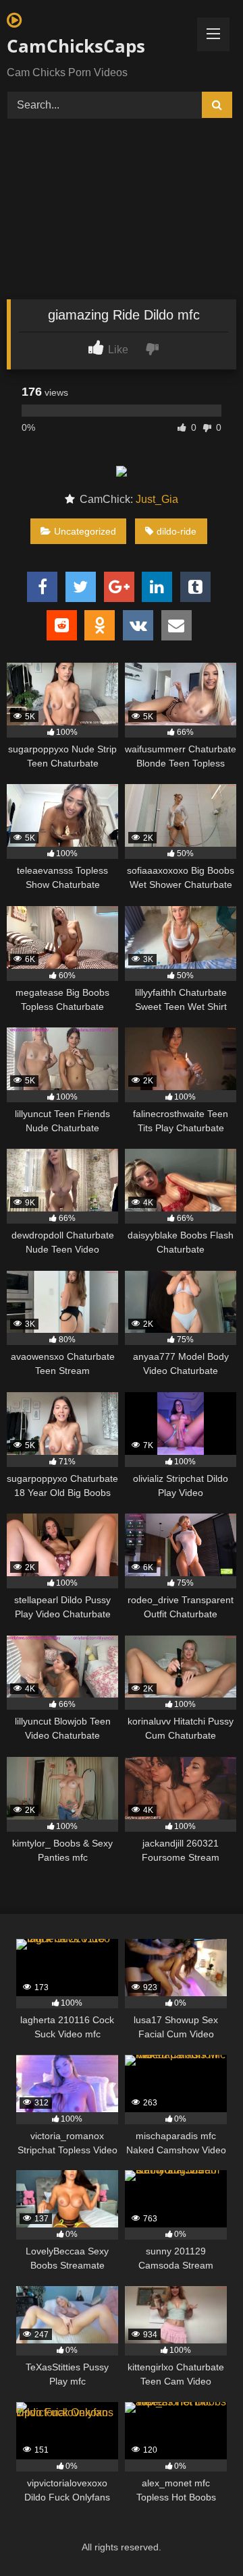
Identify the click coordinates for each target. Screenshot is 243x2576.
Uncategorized (85, 531)
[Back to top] (201, 2536)
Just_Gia (157, 499)
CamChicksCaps (76, 46)
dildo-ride (177, 531)
